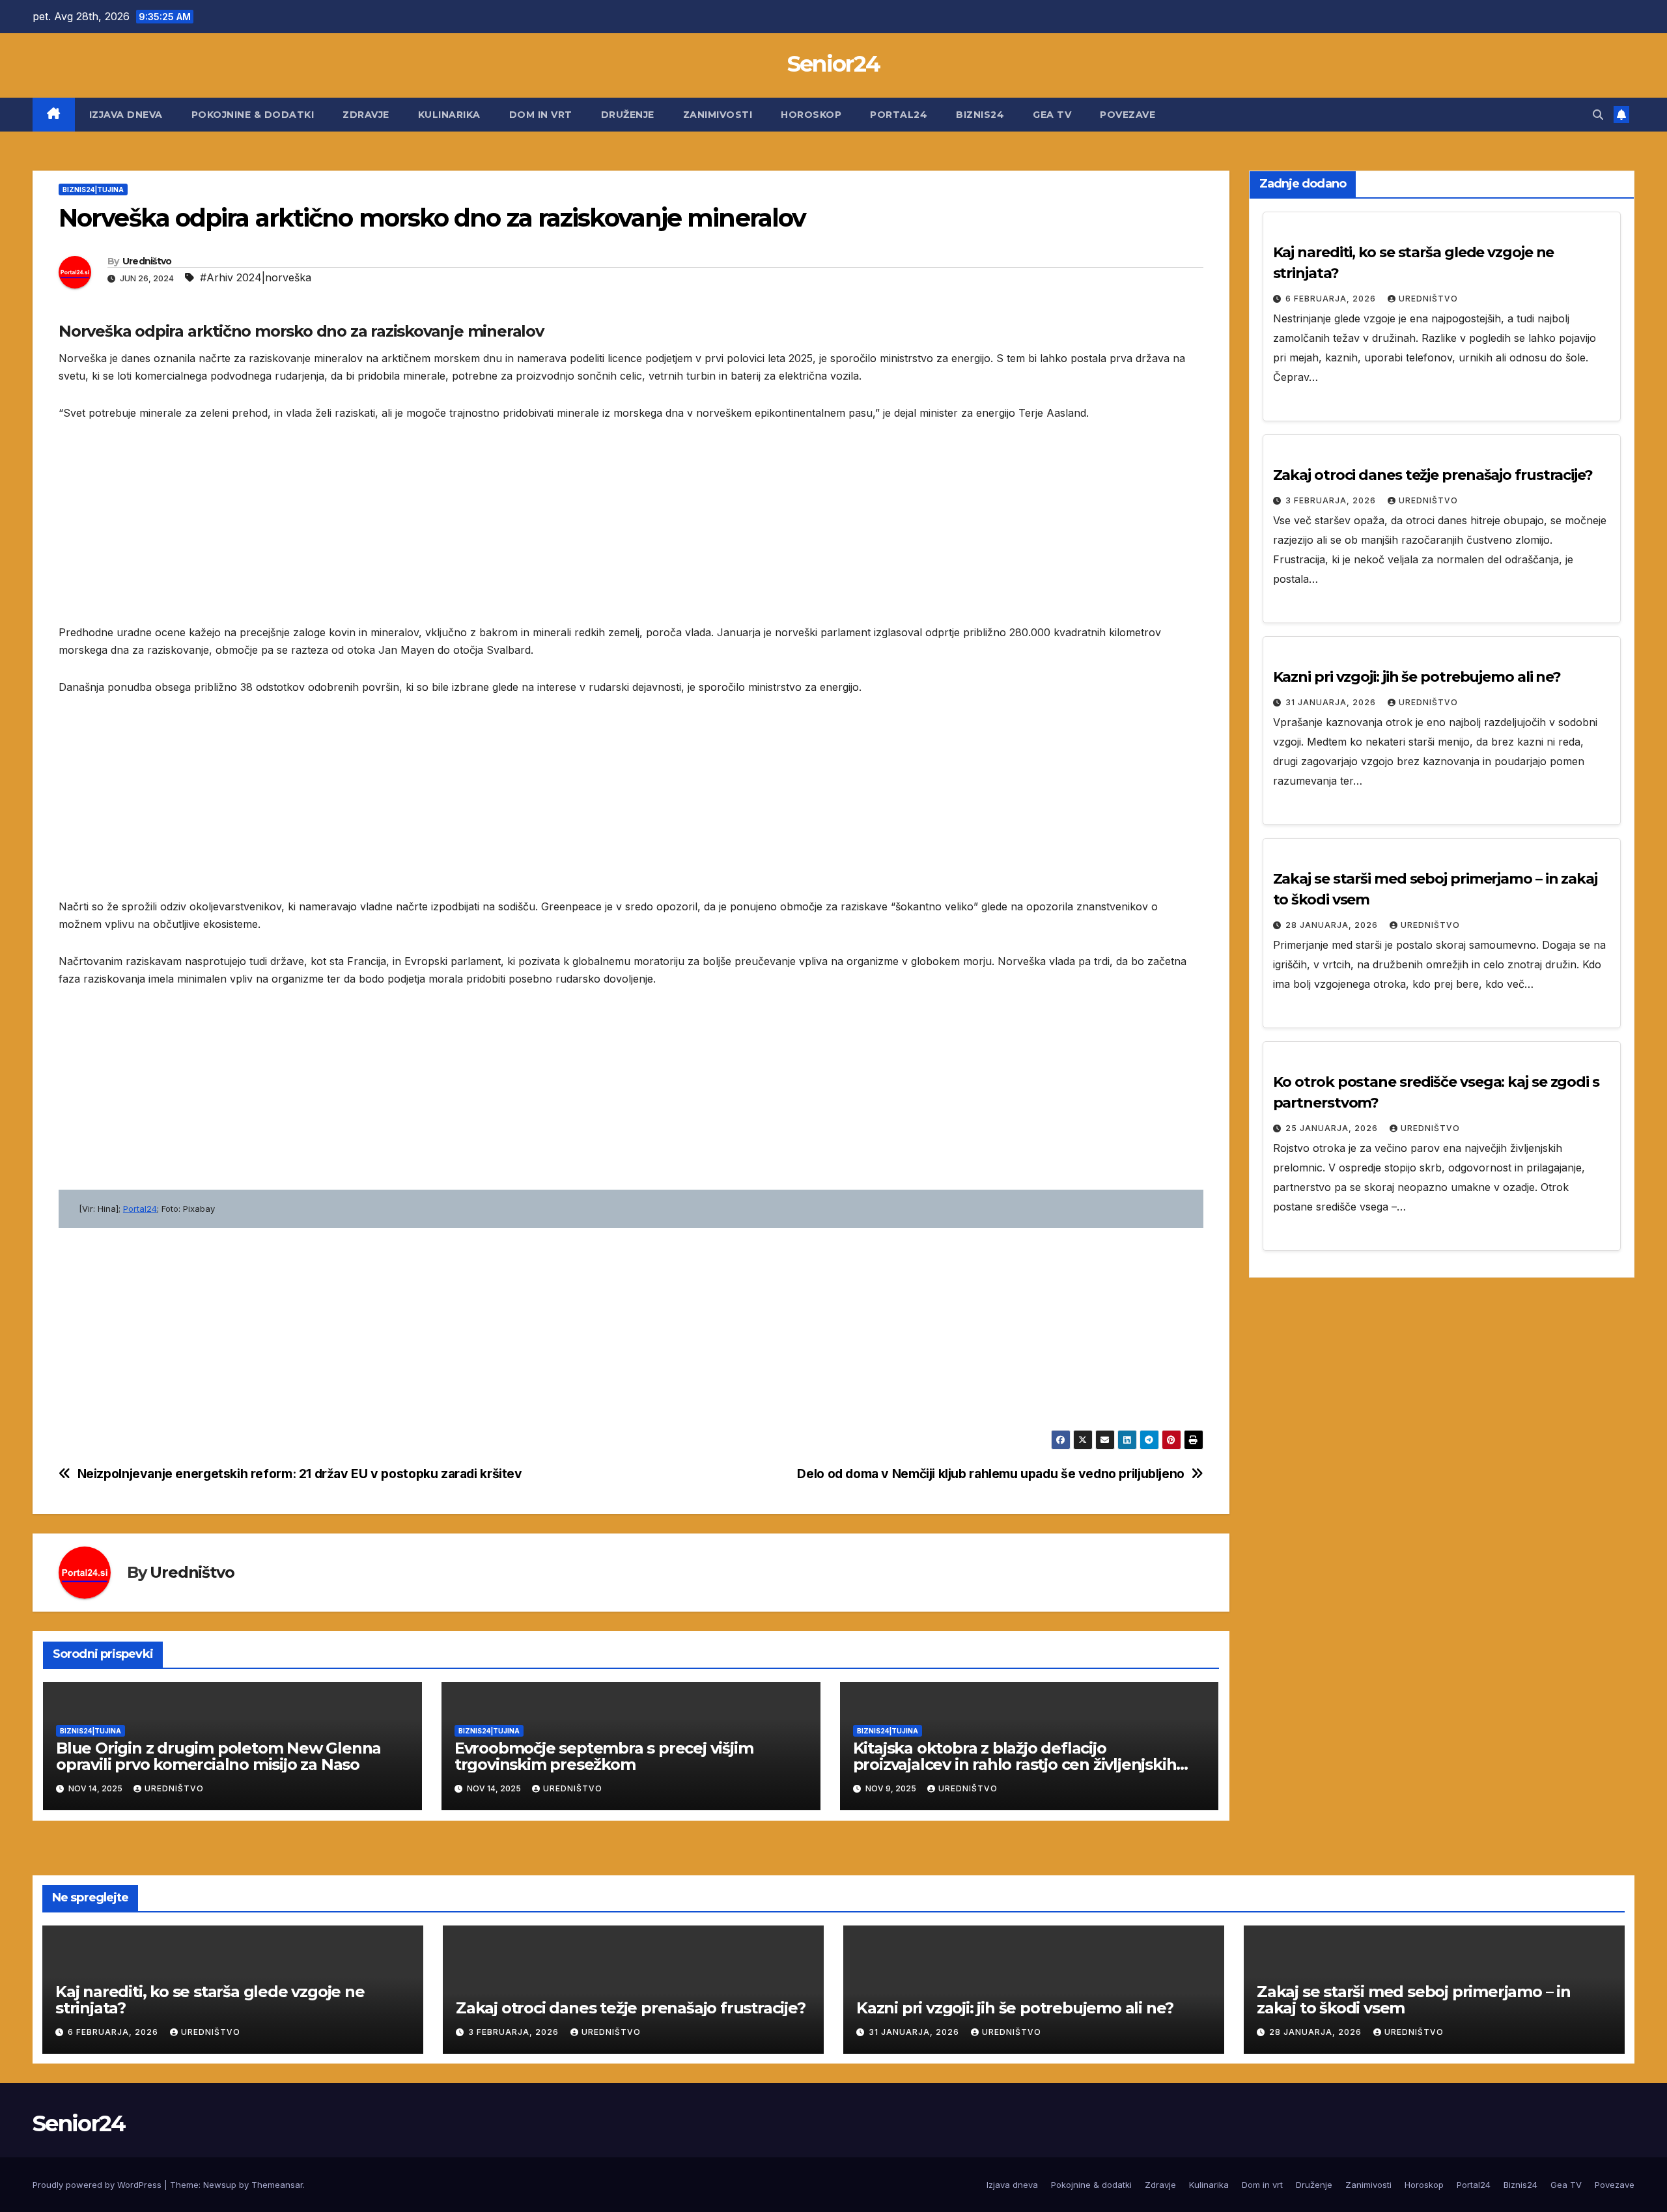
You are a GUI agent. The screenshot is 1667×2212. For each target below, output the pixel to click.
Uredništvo (147, 261)
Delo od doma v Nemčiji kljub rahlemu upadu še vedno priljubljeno (990, 1474)
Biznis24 (980, 115)
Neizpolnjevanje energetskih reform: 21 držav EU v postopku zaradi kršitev (300, 1474)
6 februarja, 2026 (1332, 299)
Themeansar (277, 2185)
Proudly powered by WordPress (98, 2185)
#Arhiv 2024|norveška (256, 277)
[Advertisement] (449, 533)
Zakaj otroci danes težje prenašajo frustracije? (1433, 475)
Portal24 (899, 115)
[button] (1598, 115)
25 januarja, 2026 (1333, 1128)
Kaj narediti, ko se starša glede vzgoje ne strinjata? (210, 2000)
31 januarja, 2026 (1332, 702)
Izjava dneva (126, 115)
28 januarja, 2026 (1333, 925)
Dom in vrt (541, 115)
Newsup (220, 2185)
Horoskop (811, 115)
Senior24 (833, 64)
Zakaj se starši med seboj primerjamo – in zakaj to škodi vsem (1414, 2000)
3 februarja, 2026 (1332, 500)
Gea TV (1052, 115)
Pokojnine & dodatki (253, 115)
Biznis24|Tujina (93, 189)
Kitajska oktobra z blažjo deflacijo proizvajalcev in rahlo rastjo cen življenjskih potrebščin (1015, 1764)
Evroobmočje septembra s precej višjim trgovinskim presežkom (604, 1756)
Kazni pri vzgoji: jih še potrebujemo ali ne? (1417, 677)
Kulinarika (449, 115)
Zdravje (366, 115)
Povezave (1128, 115)
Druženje (628, 115)
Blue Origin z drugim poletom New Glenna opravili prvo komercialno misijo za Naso (218, 1756)
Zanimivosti (718, 115)
